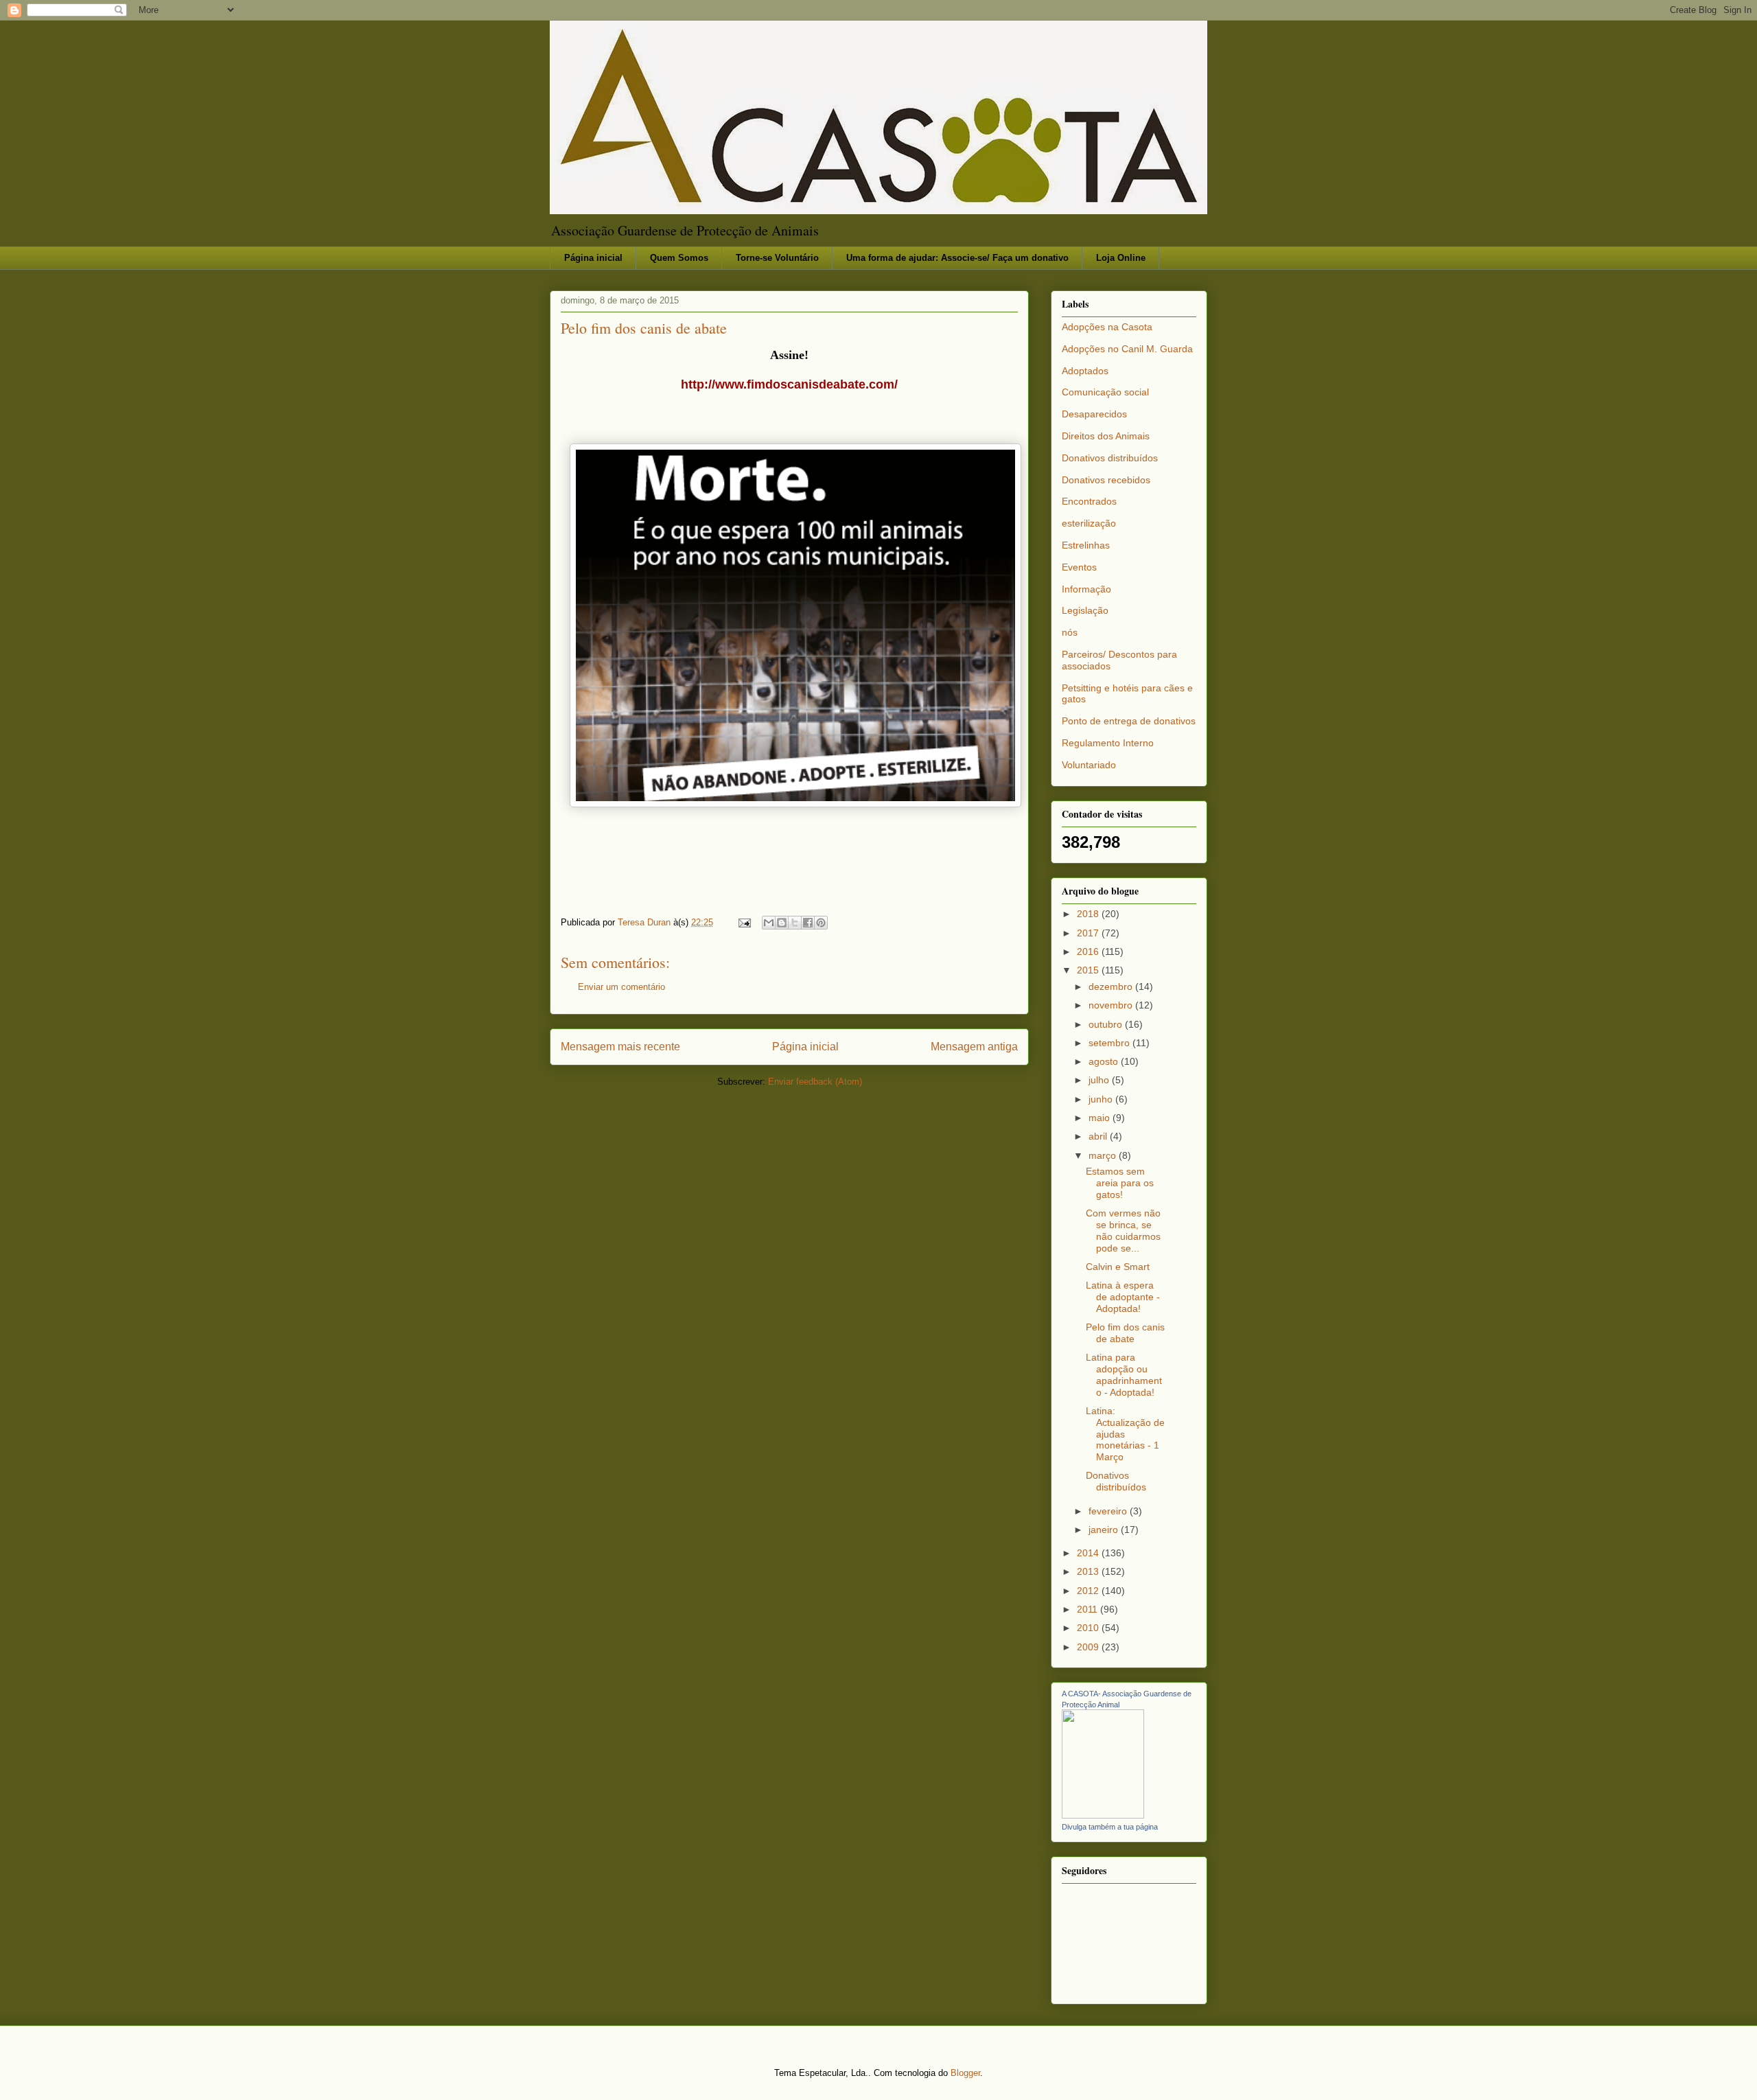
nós (1070, 632)
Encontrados (1089, 501)
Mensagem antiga (974, 1047)
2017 (1089, 933)
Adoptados (1085, 371)
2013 (1089, 1571)
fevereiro (1109, 1511)
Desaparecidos (1094, 414)
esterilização (1089, 523)
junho (1102, 1099)
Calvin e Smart (1118, 1267)
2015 (1089, 970)
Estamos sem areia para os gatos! (1120, 1183)
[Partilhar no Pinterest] (821, 923)
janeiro (1105, 1530)
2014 (1089, 1553)
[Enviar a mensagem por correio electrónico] (744, 922)
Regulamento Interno (1108, 743)
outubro (1107, 1024)
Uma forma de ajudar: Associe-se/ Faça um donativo (957, 258)
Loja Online (1121, 258)
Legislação (1085, 610)
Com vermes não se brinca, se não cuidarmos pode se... (1123, 1230)
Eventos (1079, 567)
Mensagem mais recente (620, 1047)
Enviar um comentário (621, 987)
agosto (1105, 1061)
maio (1101, 1118)
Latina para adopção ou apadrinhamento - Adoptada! (1124, 1374)
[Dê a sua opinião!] (782, 923)
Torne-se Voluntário (777, 258)
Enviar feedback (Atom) (815, 1082)
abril (1099, 1136)
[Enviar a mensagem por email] (769, 923)
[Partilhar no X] (795, 923)
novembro (1112, 1005)
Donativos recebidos (1106, 480)
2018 (1089, 914)
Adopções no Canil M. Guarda (1127, 349)
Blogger (965, 2073)
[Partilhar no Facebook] (808, 923)
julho (1100, 1080)
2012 (1089, 1591)
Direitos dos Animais (1106, 436)
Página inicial (593, 258)
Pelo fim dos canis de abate (1125, 1333)
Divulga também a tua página (1110, 1827)
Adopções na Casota (1107, 327)
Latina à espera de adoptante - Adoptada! (1123, 1297)
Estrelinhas (1086, 545)
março (1104, 1155)
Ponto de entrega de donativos (1129, 721)
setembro (1110, 1043)
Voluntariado (1089, 765)
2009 (1089, 1647)
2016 (1089, 951)
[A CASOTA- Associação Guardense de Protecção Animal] (1103, 1815)
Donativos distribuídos (1110, 458)
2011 (1089, 1609)
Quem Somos (679, 258)
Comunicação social (1105, 392)
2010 (1089, 1628)
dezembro (1112, 986)
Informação (1086, 589)
